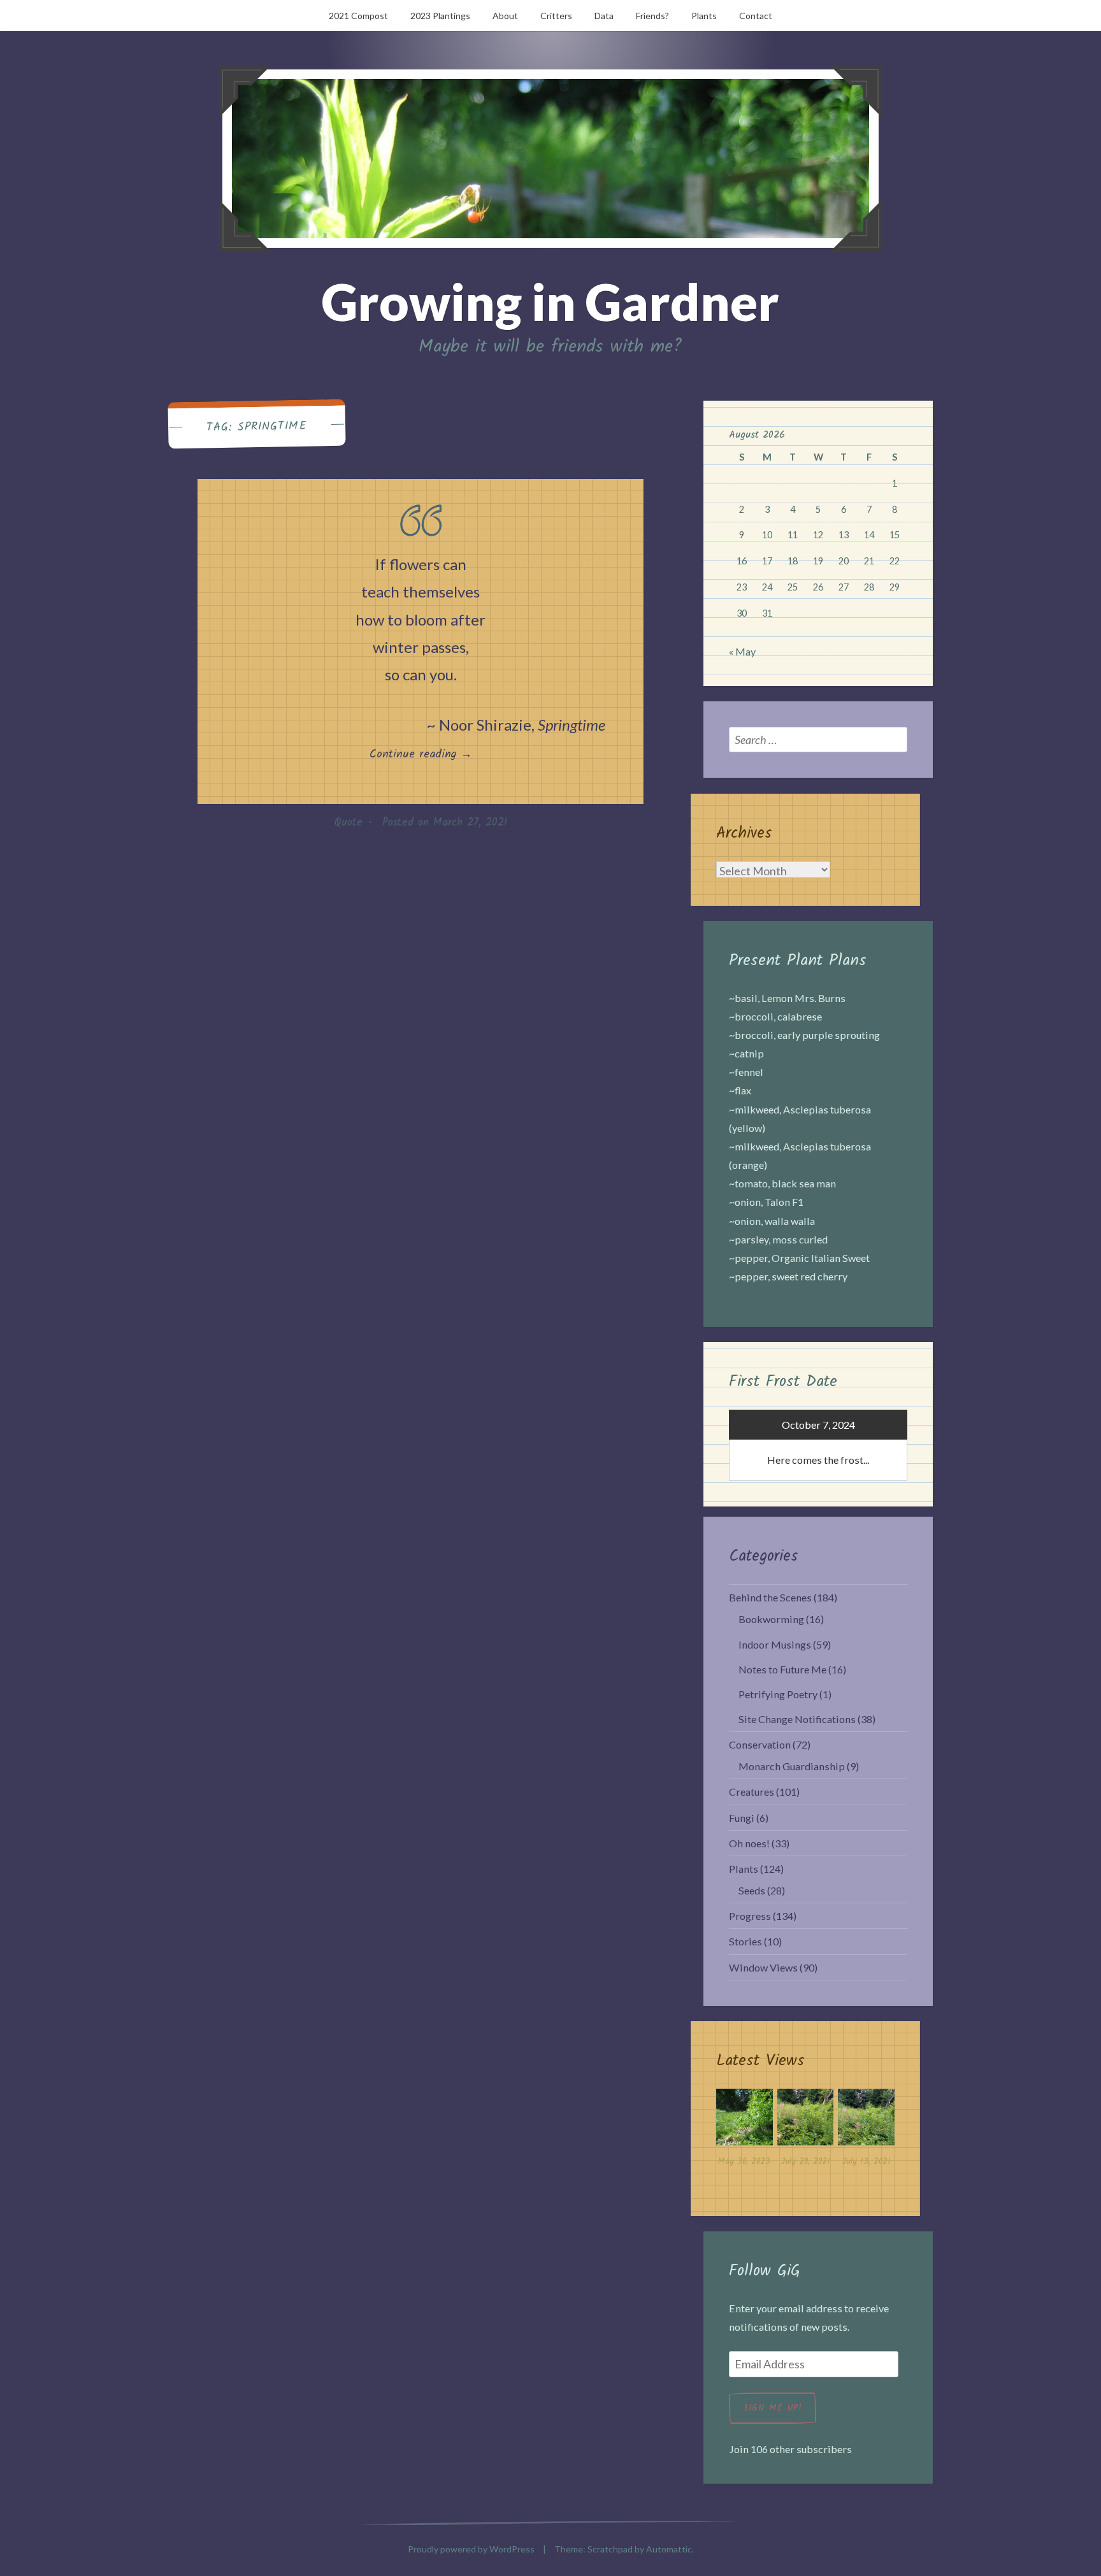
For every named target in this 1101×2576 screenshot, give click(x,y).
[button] (745, 2131)
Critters (556, 16)
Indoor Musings (775, 1644)
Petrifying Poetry (778, 1694)
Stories (745, 1941)
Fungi (742, 1818)
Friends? (652, 16)
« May (742, 651)
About (505, 16)
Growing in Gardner (550, 301)
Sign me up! (773, 2408)
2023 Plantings (440, 16)
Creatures (752, 1792)
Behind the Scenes (770, 1597)
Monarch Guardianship (792, 1766)
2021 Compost (358, 16)
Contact (756, 16)
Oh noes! (749, 1843)
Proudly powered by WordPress (471, 2549)
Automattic (669, 2549)
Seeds (752, 1890)
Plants (704, 16)
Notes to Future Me (782, 1669)
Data (604, 16)
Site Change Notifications (797, 1719)
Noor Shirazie (485, 725)
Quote (349, 823)
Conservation (760, 1744)
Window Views (763, 1967)
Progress (750, 1916)
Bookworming (771, 1619)
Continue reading (448, 754)
